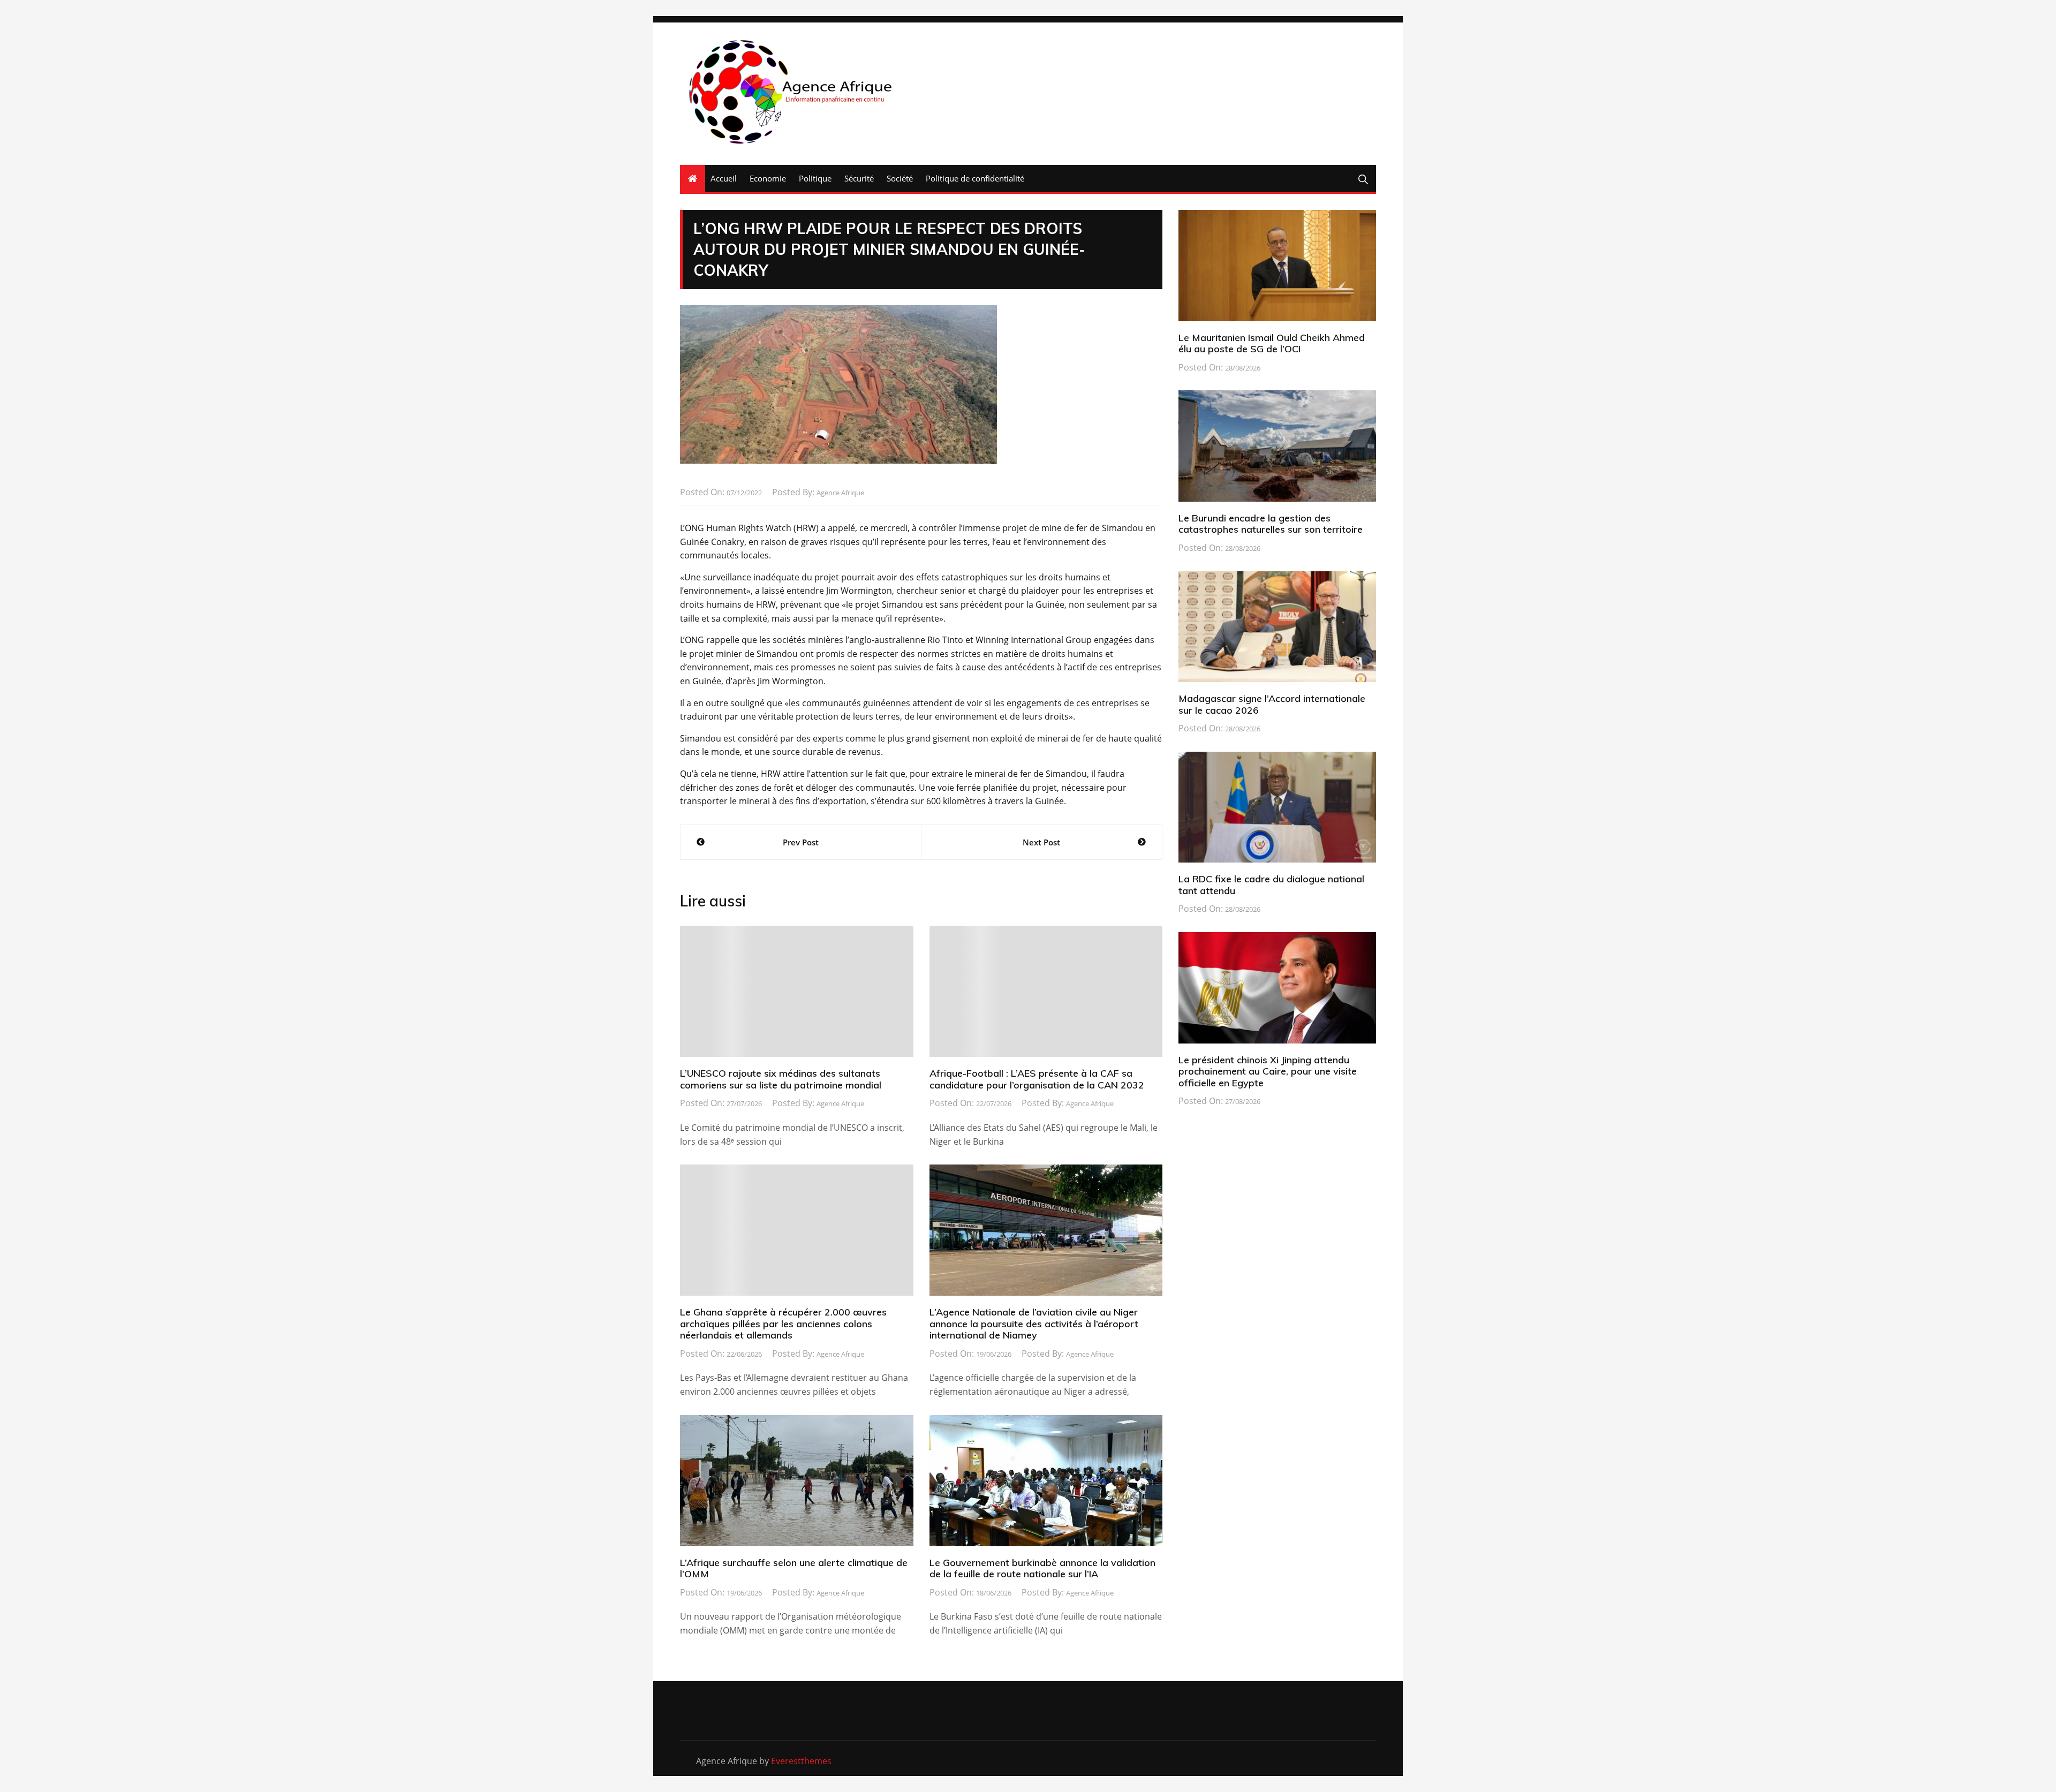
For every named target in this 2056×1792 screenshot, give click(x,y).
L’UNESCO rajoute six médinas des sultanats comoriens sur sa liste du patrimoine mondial (781, 1079)
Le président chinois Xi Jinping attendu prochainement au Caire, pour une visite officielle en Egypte (1268, 1071)
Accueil (724, 178)
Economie (768, 178)
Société (900, 178)
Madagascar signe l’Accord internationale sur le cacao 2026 (1272, 704)
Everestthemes (801, 1761)
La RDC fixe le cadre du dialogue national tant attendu (1271, 885)
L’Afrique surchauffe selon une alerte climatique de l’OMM (794, 1568)
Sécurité (859, 178)
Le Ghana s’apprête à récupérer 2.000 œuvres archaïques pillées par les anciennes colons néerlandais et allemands (783, 1324)
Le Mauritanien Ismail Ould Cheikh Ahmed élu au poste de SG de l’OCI (1272, 343)
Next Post (1041, 842)
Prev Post (801, 842)
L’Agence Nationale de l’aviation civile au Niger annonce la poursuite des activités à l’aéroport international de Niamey (1034, 1324)
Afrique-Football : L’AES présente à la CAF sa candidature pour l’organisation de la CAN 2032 (1037, 1079)
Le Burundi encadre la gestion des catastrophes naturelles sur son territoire (1271, 524)
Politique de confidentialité (975, 178)
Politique (815, 178)
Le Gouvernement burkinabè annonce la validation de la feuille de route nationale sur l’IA (1042, 1568)
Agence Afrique (840, 493)
